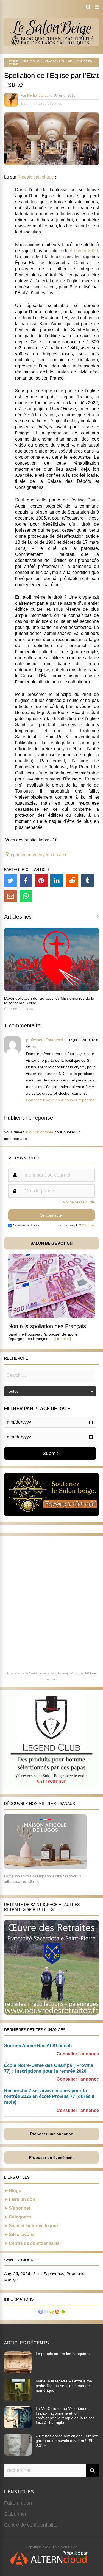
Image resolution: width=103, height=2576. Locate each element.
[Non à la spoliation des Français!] (51, 1317)
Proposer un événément (51, 2157)
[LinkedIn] (57, 880)
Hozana (52, 1679)
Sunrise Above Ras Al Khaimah (38, 2046)
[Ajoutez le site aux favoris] (52, 2312)
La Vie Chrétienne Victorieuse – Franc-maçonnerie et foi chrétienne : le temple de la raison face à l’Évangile (65, 2415)
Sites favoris (22, 2235)
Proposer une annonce (52, 2134)
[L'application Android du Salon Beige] (63, 2312)
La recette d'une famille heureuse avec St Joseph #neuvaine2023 (49, 1673)
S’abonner (20, 2208)
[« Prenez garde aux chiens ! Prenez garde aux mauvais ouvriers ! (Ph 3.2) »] (18, 2454)
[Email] (10, 896)
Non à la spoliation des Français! (48, 1326)
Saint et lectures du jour (34, 2226)
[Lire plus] (62, 1339)
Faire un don (22, 2199)
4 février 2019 (84, 251)
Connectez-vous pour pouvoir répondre (60, 1100)
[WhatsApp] (26, 896)
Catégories (20, 2217)
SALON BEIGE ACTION (51, 1243)
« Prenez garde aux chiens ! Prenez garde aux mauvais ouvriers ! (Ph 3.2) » (67, 2441)
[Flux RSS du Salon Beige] (57, 2312)
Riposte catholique (36, 177)
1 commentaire (32, 103)
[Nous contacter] (46, 2312)
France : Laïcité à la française (31, 61)
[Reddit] (72, 880)
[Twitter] (10, 880)
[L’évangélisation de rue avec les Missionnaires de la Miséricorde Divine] (51, 990)
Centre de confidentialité (34, 2243)
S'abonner (15, 2514)
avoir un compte (39, 1132)
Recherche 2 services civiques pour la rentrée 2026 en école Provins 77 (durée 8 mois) (49, 2096)
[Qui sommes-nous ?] (41, 2312)
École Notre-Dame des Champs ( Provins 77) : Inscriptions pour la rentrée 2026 (49, 2068)
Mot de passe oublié (79, 1202)
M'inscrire (88, 1225)
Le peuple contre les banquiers (63, 2354)
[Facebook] (26, 880)
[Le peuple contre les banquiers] (18, 2372)
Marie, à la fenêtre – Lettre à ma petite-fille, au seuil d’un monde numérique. (64, 2386)
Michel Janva (38, 95)
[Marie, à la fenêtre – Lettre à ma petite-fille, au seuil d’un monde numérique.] (18, 2399)
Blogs (15, 2191)
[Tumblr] (87, 880)
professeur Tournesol (44, 1040)
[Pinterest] (41, 880)
